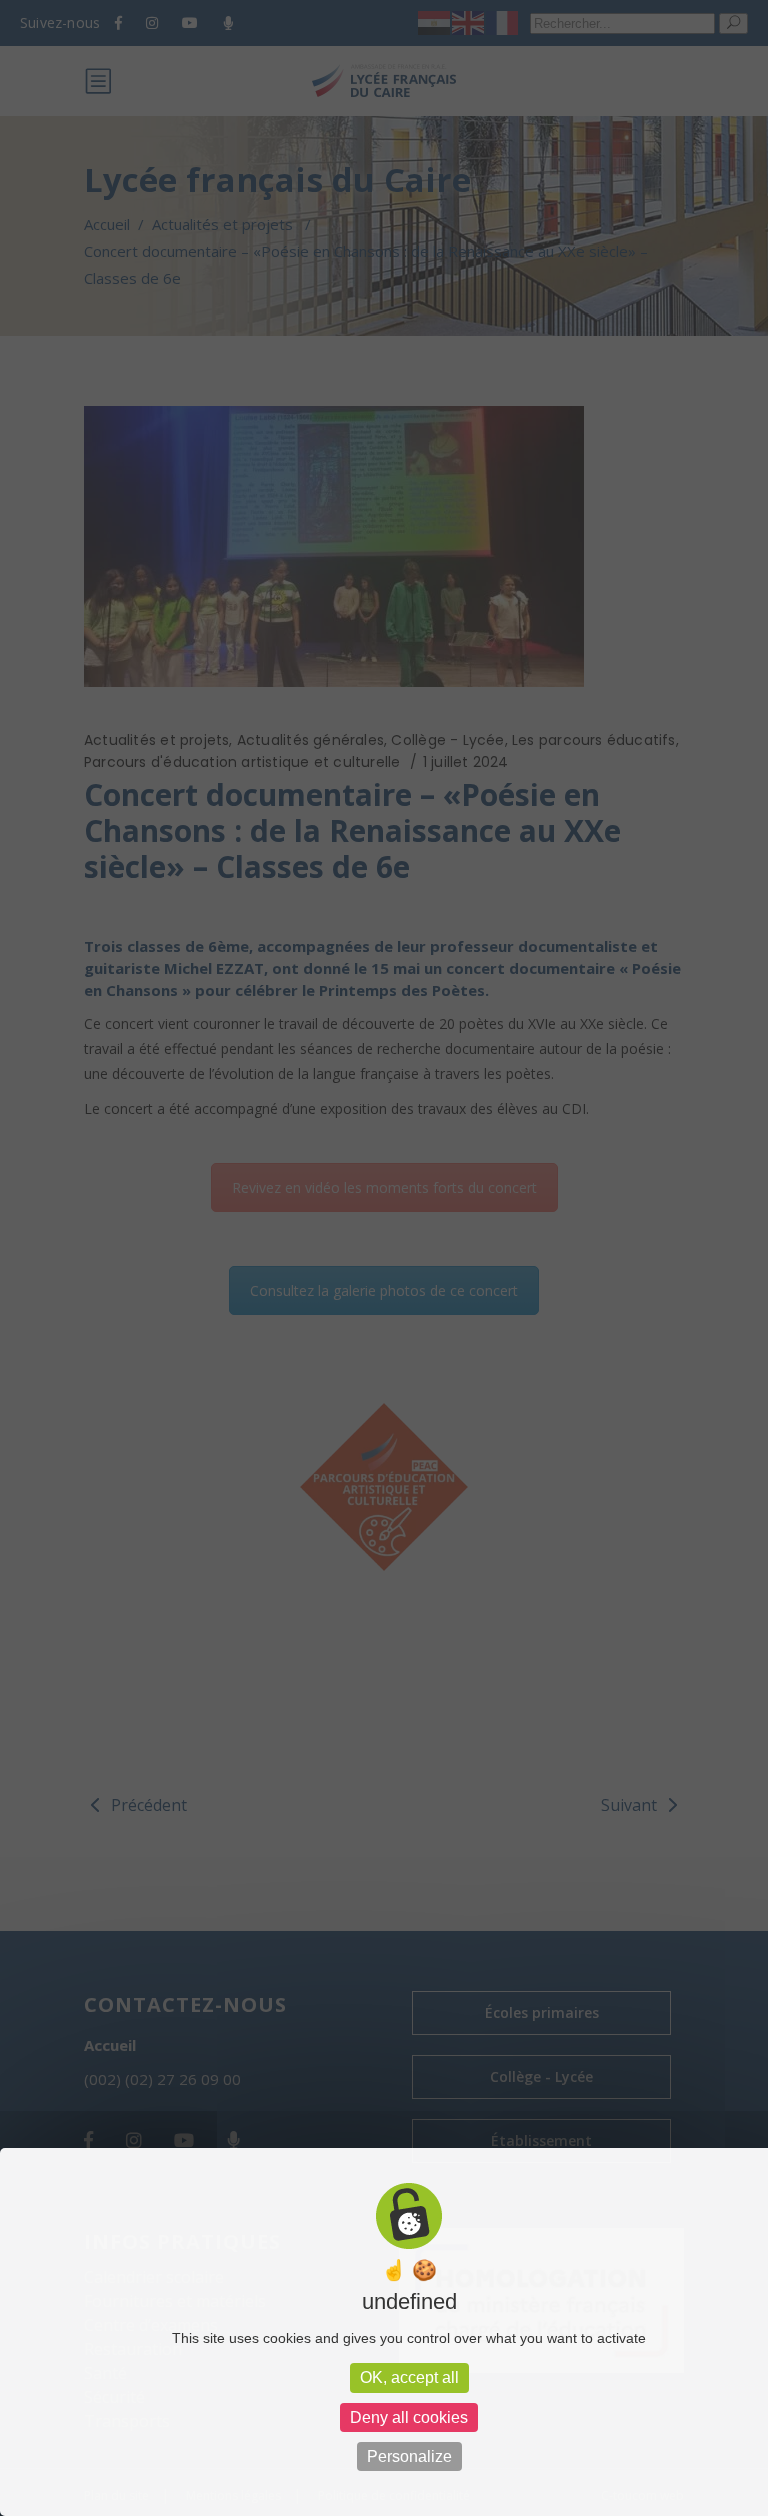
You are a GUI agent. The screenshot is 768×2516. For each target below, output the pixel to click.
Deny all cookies (409, 2417)
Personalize (409, 2456)
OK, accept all (409, 2377)
